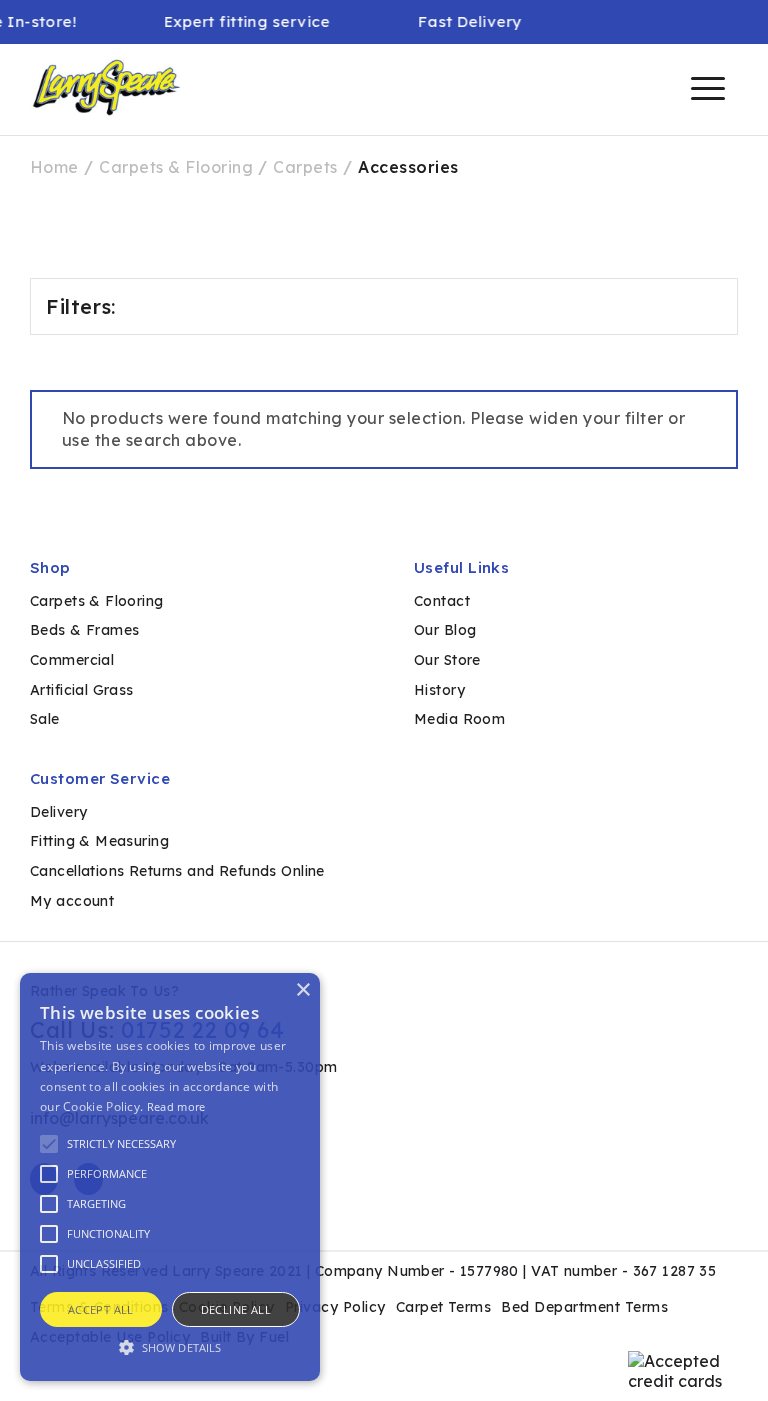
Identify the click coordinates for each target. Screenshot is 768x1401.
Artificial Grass (82, 690)
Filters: (81, 306)
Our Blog (445, 630)
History (439, 690)
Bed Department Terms (584, 1307)
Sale (45, 719)
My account (72, 901)
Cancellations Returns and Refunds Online (177, 871)
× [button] (302, 990)
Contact (442, 601)
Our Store (447, 660)
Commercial (72, 660)
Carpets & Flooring (176, 167)
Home (54, 167)
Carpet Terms (444, 1307)
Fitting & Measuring (99, 841)
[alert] (170, 1177)
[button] (170, 1346)
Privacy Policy (335, 1307)
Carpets (305, 167)
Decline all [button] (236, 1309)
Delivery (58, 812)
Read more (176, 1106)
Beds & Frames (84, 630)
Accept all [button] (101, 1309)
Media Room (459, 719)
